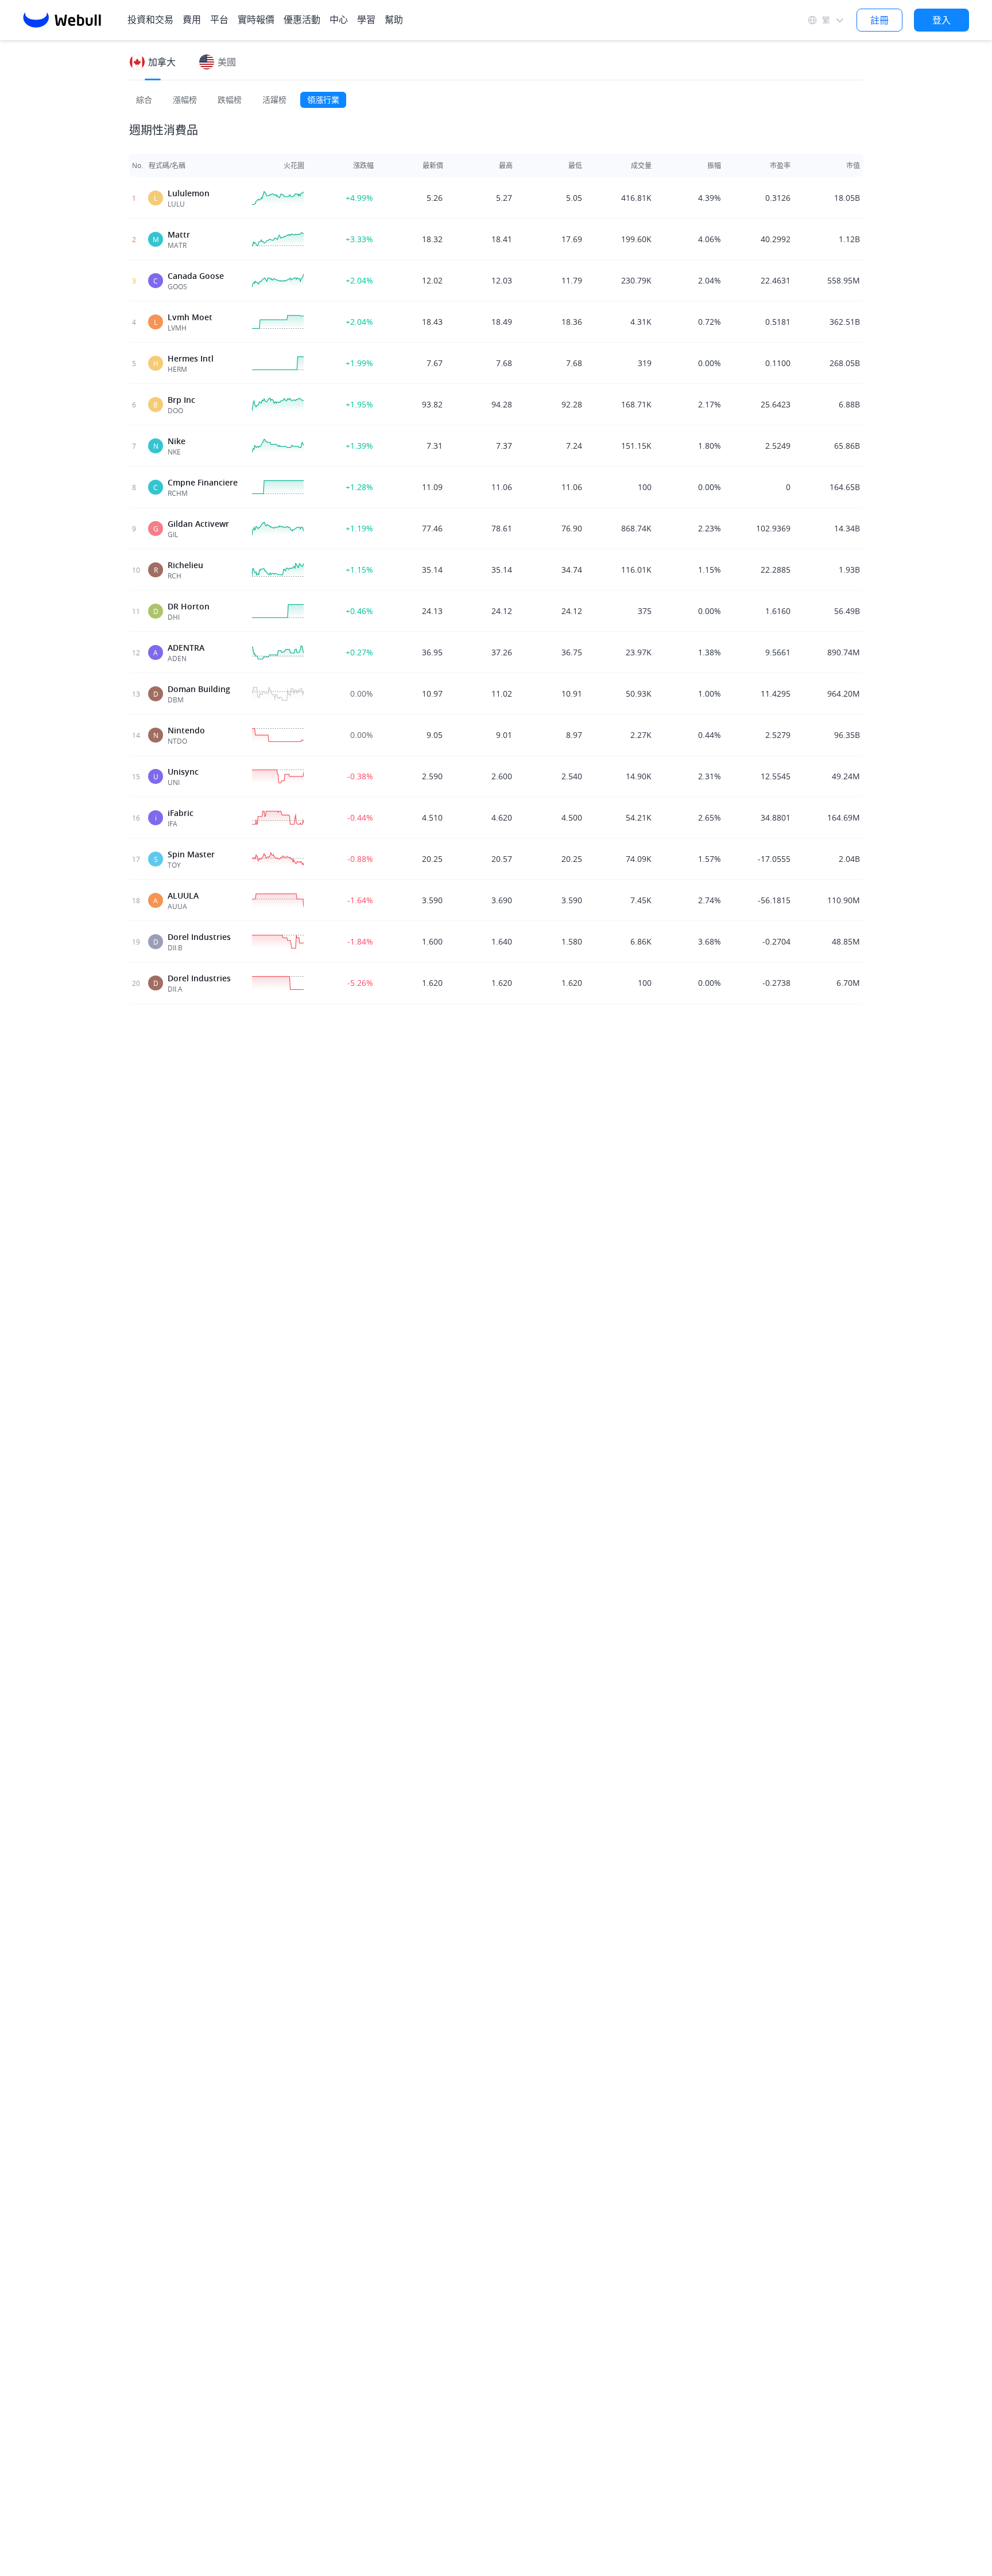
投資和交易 (150, 20)
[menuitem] (192, 20)
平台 (219, 20)
